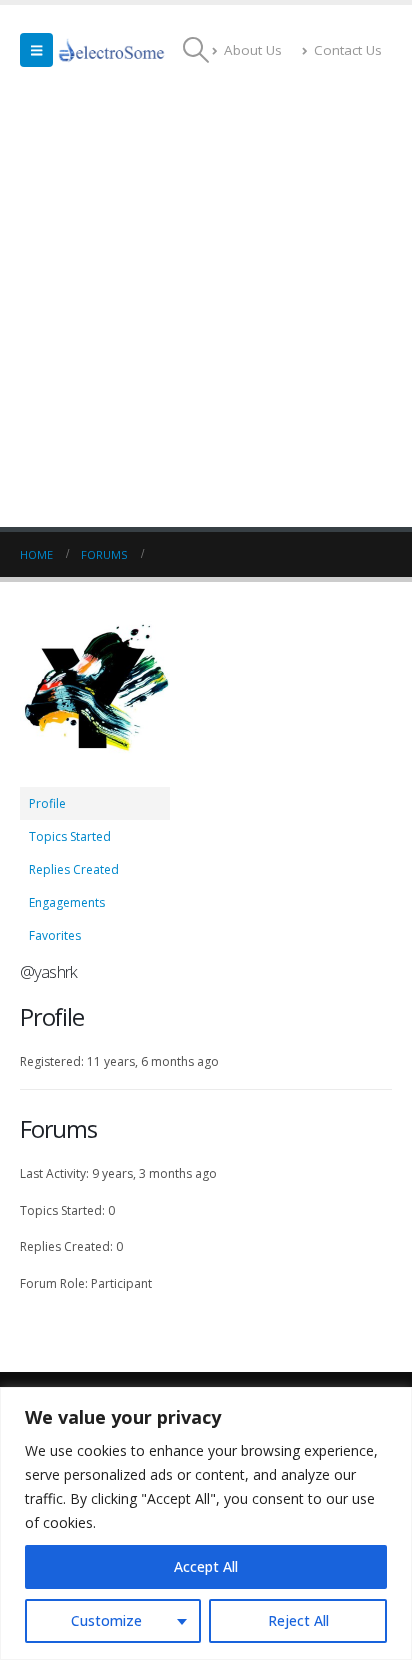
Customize (106, 1620)
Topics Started (70, 836)
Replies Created (74, 869)
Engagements (67, 902)
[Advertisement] (206, 311)
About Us (253, 50)
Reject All (298, 1620)
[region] (206, 1523)
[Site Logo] (112, 50)
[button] (36, 50)
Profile (47, 803)
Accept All (206, 1566)
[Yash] (95, 700)
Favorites (55, 935)
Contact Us (348, 50)
